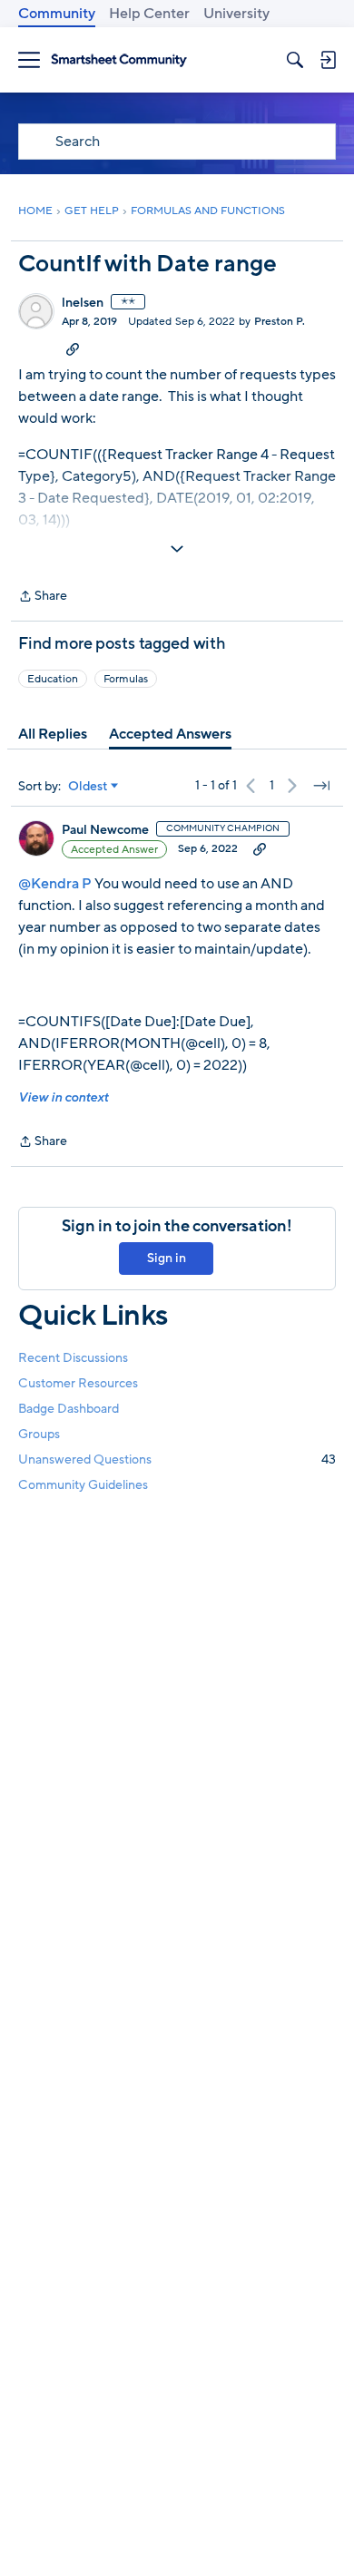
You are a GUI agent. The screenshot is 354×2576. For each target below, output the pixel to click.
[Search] (295, 60)
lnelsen (83, 303)
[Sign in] (328, 60)
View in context (63, 1097)
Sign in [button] (167, 1258)
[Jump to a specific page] (321, 786)
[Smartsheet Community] (119, 60)
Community (57, 14)
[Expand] (177, 549)
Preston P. (280, 321)
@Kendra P (55, 884)
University (236, 14)
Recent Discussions (73, 1358)
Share (43, 597)
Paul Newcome (105, 830)
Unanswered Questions (177, 1459)
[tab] (53, 734)
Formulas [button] (126, 679)
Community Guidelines (83, 1485)
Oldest (88, 787)
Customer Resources (78, 1383)
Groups (39, 1434)
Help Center (149, 14)
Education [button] (53, 679)
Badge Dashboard (69, 1409)
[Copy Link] (73, 348)
